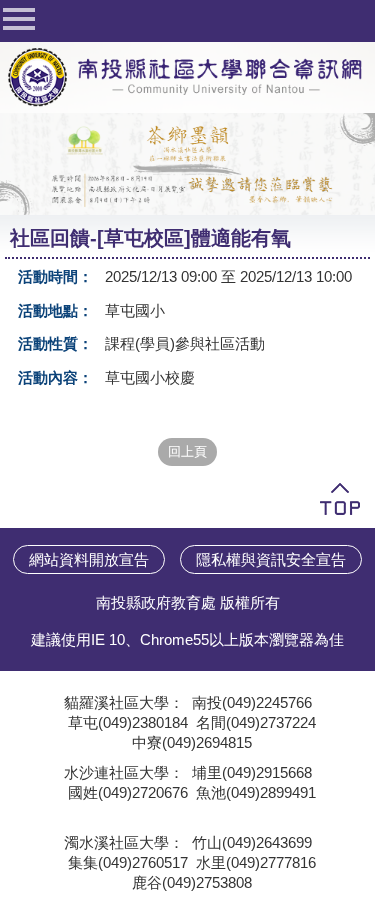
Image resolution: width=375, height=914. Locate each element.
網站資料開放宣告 (89, 559)
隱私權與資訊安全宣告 (271, 559)
